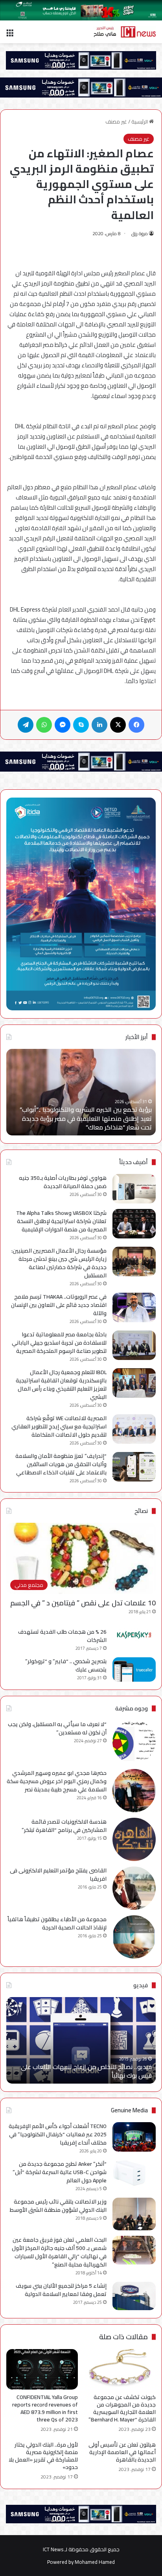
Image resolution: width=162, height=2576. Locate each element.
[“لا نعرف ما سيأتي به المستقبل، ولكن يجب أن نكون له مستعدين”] (134, 1742)
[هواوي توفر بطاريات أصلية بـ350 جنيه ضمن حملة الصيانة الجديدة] (134, 1189)
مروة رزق (140, 233)
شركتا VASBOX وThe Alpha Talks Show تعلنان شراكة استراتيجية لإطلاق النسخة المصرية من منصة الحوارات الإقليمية (61, 1221)
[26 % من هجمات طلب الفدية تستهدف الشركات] (134, 1635)
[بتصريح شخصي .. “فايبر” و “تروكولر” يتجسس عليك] (134, 1669)
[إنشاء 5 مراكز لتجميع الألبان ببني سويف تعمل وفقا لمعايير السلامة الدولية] (134, 2296)
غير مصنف (116, 122)
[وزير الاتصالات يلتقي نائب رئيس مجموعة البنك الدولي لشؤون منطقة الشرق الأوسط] (134, 2214)
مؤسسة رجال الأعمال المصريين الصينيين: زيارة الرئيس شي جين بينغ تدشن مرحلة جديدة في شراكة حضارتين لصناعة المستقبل (59, 1263)
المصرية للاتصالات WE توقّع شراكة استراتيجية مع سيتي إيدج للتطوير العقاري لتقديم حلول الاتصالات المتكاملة (59, 1426)
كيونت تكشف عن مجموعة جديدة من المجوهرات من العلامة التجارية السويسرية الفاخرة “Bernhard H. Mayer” (122, 2408)
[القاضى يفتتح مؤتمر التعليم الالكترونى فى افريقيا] (134, 1888)
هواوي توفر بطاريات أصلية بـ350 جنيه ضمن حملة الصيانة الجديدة (63, 1182)
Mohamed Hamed (95, 2562)
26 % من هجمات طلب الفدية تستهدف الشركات (62, 1636)
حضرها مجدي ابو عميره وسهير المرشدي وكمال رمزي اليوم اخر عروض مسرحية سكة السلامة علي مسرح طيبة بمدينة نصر (57, 1781)
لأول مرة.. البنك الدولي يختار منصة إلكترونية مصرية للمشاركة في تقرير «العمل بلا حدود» (43, 2456)
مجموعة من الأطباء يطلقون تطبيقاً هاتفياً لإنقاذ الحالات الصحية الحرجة (57, 1923)
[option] (81, 1092)
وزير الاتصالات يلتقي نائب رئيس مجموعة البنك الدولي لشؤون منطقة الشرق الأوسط (58, 2206)
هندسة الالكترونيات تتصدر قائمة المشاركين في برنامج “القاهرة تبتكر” (64, 1826)
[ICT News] (125, 32)
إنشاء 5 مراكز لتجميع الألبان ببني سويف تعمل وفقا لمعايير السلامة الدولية (61, 2290)
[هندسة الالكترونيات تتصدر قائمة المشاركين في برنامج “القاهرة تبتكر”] (134, 1839)
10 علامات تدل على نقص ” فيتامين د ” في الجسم (83, 1603)
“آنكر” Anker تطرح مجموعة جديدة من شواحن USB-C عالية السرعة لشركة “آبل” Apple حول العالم (60, 2172)
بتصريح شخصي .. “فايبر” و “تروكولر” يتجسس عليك (66, 1665)
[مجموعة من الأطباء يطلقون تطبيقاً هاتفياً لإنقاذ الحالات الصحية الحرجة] (134, 1937)
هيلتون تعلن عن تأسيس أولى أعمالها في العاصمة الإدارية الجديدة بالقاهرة (122, 2452)
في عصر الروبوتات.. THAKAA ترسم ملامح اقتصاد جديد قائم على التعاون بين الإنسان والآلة (59, 1305)
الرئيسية (140, 122)
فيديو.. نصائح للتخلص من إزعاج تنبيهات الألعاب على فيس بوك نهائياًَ (86, 2071)
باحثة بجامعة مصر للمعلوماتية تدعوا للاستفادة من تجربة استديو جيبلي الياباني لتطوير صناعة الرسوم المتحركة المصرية (59, 1343)
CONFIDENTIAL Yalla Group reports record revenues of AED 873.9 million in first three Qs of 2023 (45, 2408)
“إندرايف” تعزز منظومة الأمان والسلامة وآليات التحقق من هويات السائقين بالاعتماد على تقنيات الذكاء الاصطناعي (61, 1464)
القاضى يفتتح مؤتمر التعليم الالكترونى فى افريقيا (58, 1875)
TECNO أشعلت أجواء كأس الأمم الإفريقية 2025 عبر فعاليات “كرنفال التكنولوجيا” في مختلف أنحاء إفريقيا (58, 2134)
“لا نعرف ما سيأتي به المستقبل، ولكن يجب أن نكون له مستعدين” (57, 1728)
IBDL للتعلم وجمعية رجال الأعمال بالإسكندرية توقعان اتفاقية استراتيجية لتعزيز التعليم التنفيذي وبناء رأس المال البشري (61, 1385)
